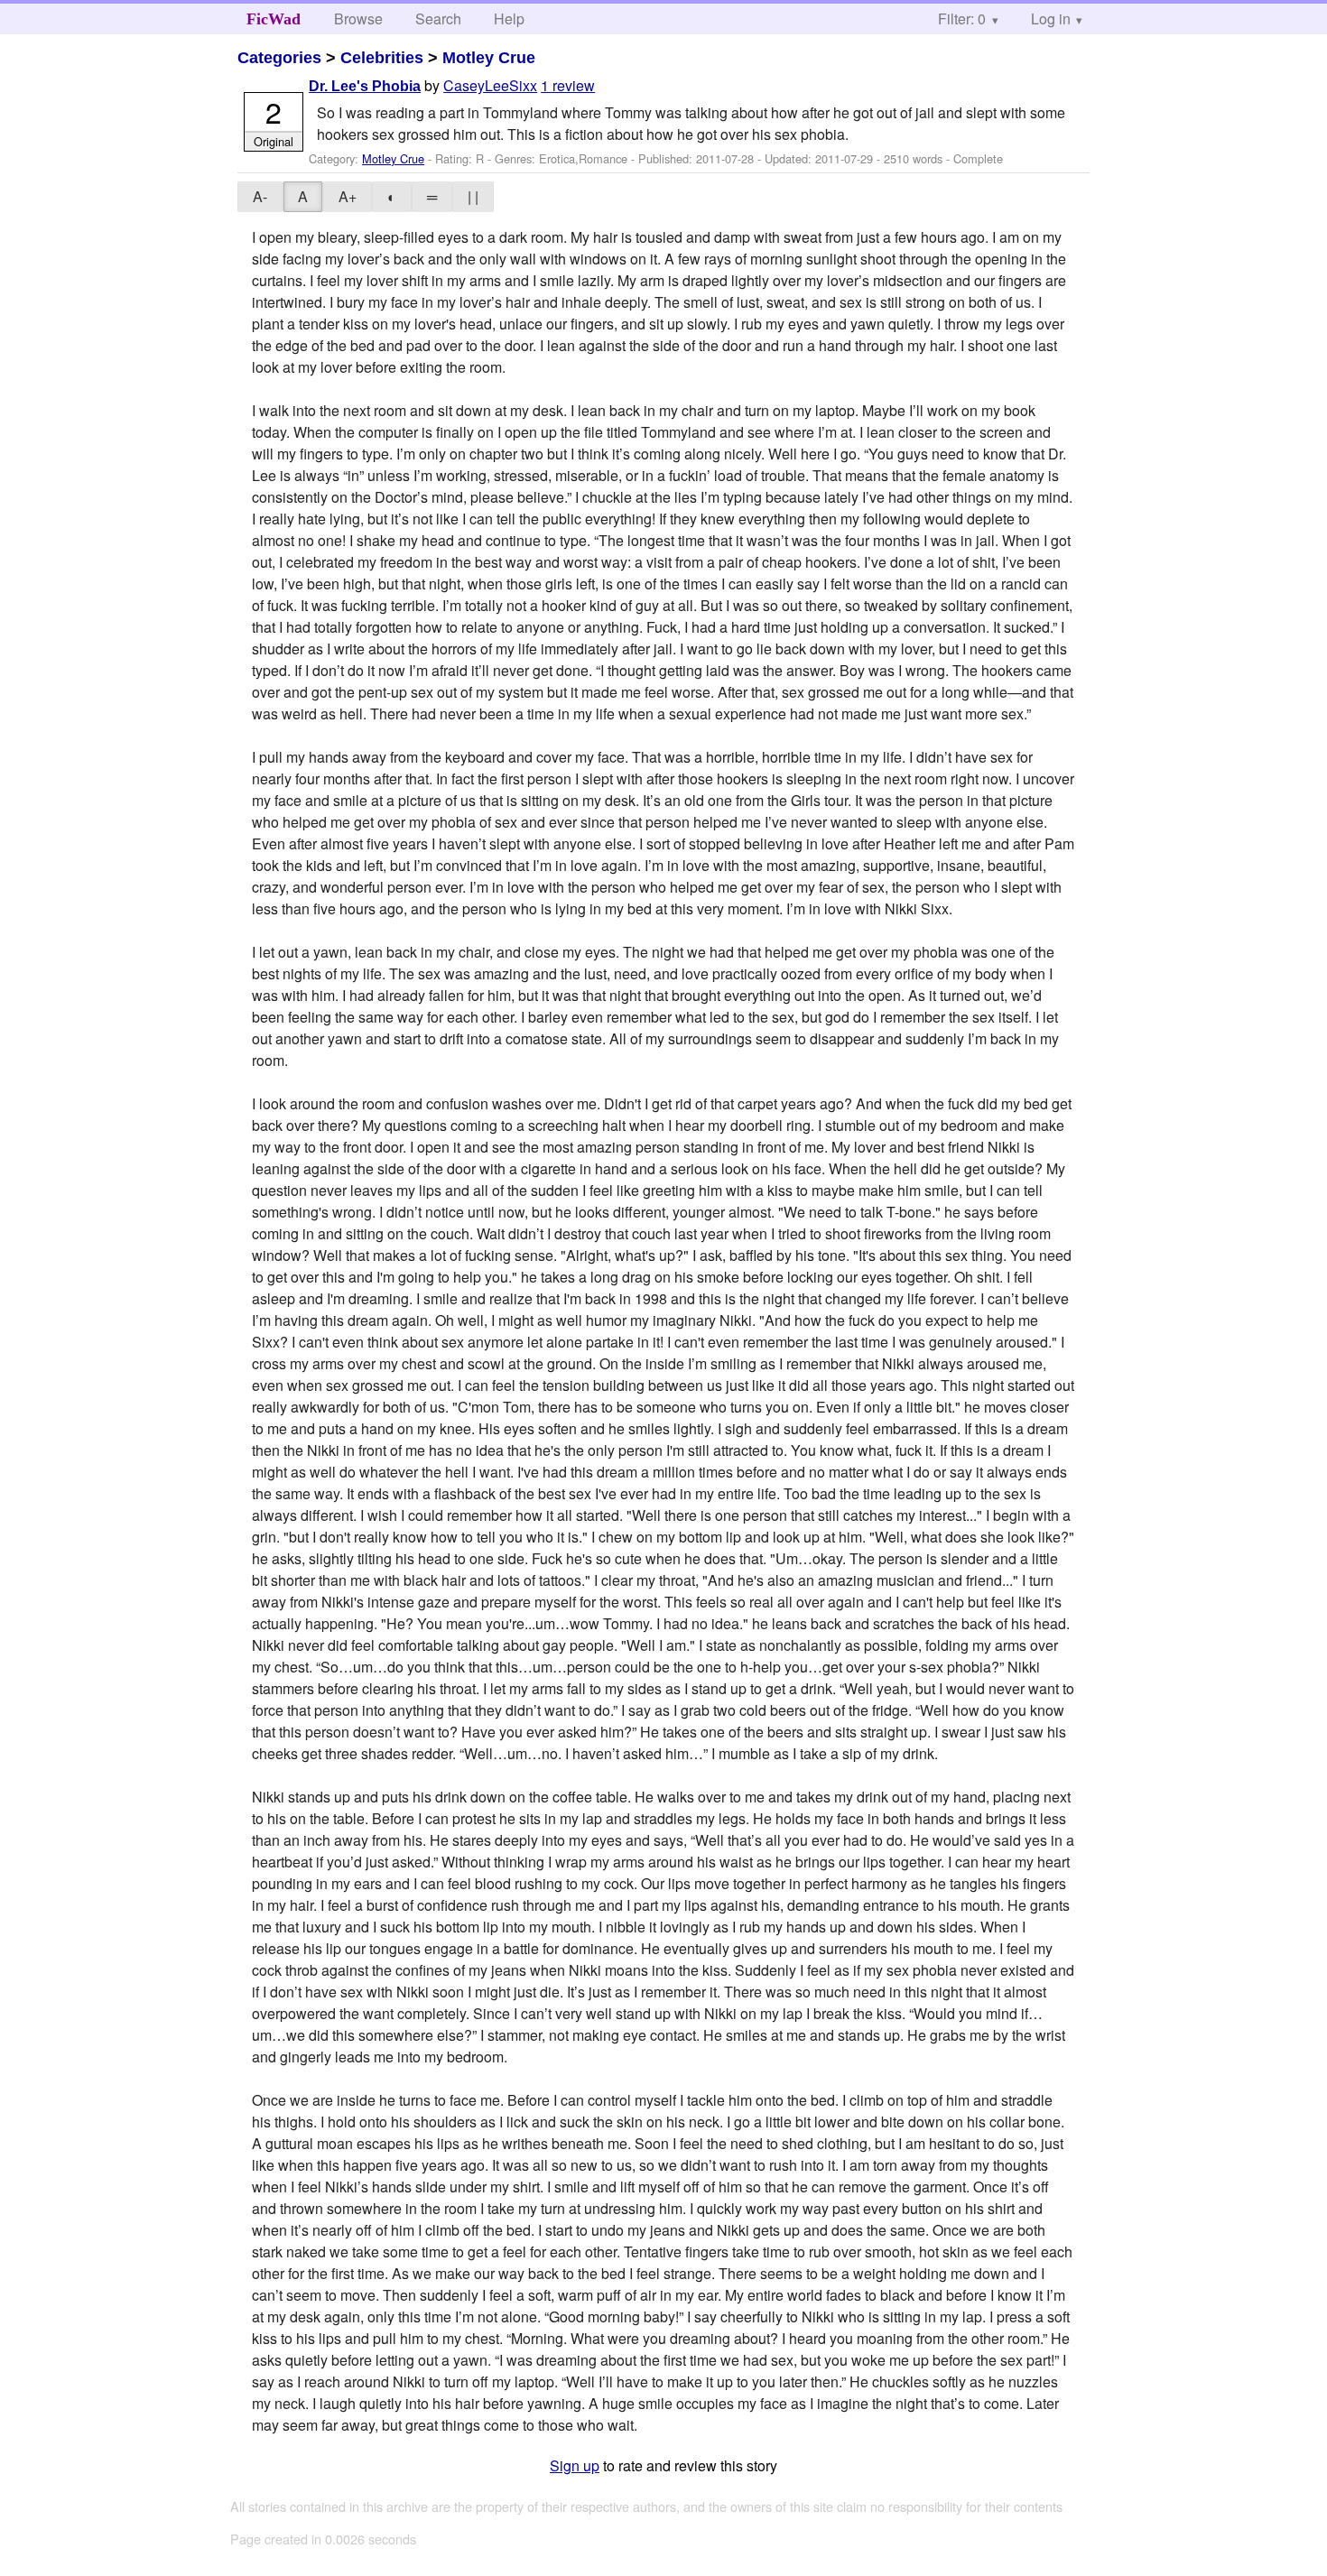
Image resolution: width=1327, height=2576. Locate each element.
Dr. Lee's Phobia (365, 86)
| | (473, 196)
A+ (348, 196)
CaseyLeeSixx (490, 85)
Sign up (575, 2465)
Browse (358, 19)
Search (438, 19)
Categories (279, 58)
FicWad (274, 19)
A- (260, 196)
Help (509, 19)
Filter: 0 (962, 19)
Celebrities (382, 58)
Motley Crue (489, 58)
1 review (568, 85)
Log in (1051, 19)
